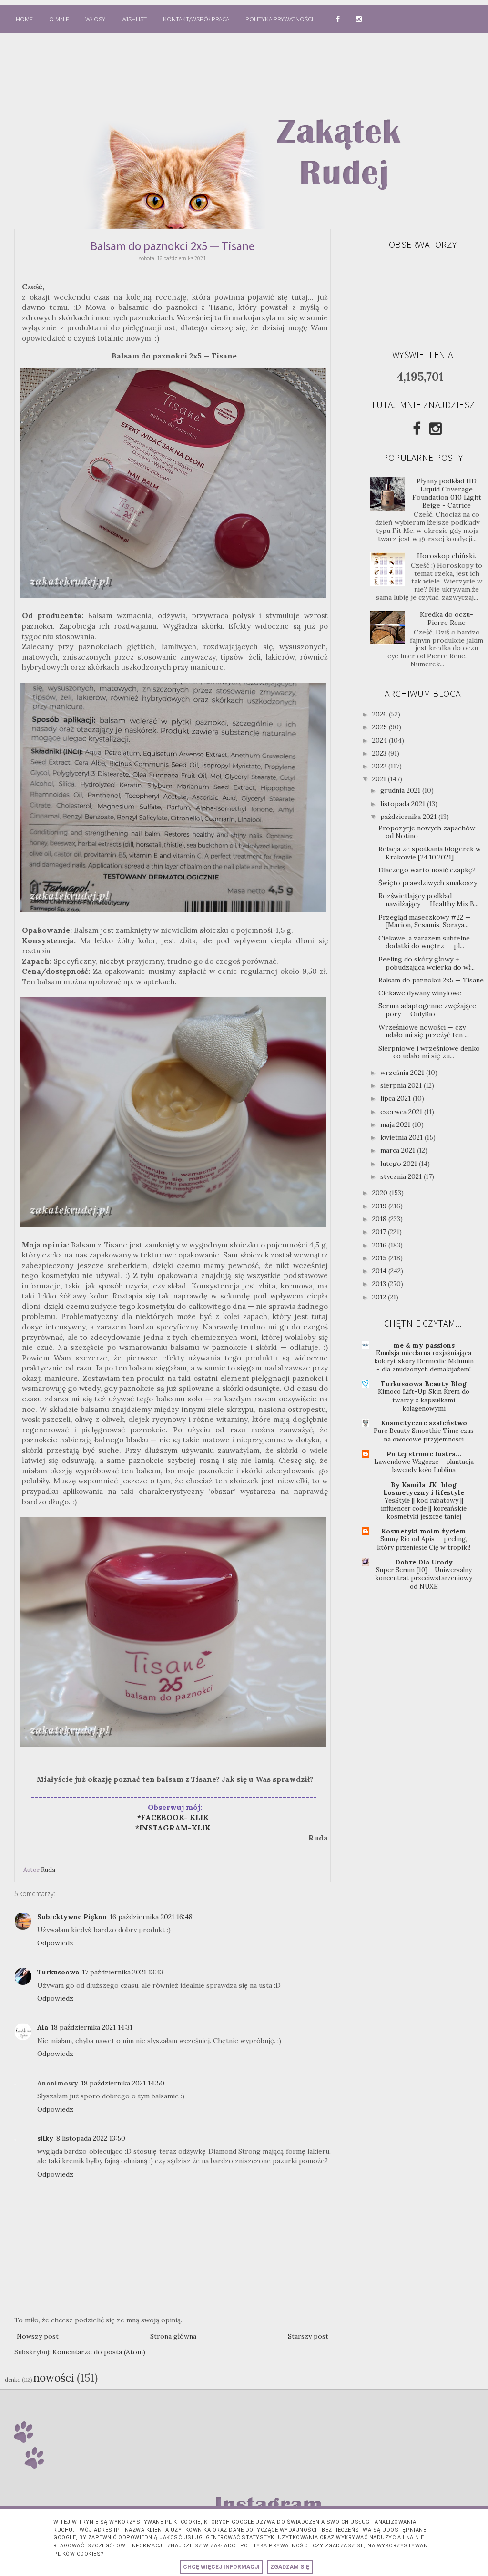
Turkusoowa (58, 1972)
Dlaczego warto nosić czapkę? (427, 870)
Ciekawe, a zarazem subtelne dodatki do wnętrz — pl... (424, 942)
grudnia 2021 (401, 790)
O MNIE (59, 19)
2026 (381, 714)
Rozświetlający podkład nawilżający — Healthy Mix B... (428, 900)
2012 (380, 1297)
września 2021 (403, 1073)
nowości (54, 2377)
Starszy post (308, 2336)
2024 (381, 740)
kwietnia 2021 (402, 1137)
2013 (380, 1284)
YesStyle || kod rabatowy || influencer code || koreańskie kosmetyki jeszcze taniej (424, 1509)
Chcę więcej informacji (221, 2567)
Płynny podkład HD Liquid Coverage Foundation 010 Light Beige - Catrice (447, 493)
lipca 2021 (396, 1098)
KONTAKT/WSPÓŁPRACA (196, 19)
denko (13, 2380)
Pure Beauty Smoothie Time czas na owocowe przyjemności (424, 1435)
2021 (380, 779)
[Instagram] (436, 429)
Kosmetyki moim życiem (424, 1531)
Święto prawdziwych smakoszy (428, 883)
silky (45, 2138)
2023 (380, 753)
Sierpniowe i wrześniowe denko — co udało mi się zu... (429, 1052)
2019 (380, 1206)
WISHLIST (134, 19)
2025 (381, 727)
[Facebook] (417, 429)
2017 (380, 1232)
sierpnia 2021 (402, 1085)
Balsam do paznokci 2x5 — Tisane (431, 980)
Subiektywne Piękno (72, 1917)
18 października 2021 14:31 (92, 2027)
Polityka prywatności (280, 19)
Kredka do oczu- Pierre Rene (447, 618)
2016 (380, 1245)
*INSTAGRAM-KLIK (176, 1828)
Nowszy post (38, 2336)
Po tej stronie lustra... (424, 1454)
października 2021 (409, 817)
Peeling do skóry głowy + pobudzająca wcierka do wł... (427, 963)
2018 (380, 1219)
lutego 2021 (400, 1164)
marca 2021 (399, 1150)
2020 (381, 1193)
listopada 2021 (404, 804)
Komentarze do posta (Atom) (99, 2352)
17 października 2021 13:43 (123, 1972)
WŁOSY (95, 19)
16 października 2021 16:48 (151, 1917)
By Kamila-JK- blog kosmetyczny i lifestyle (424, 1489)
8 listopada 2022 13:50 (91, 2138)
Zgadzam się (290, 2567)
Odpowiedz (55, 1943)
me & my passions (424, 1345)
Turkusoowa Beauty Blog (424, 1384)
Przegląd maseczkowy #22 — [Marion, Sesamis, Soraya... (425, 921)
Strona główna (173, 2336)
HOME (24, 19)
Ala (43, 2027)
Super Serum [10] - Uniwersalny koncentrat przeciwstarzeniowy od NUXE (424, 1578)
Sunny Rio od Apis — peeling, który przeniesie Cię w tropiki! (424, 1543)
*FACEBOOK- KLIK (173, 1817)
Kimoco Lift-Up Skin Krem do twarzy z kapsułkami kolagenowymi (424, 1400)
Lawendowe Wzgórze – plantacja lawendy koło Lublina (424, 1466)
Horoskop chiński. (447, 556)
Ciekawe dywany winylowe (420, 993)
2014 (380, 1271)
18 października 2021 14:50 (123, 2083)
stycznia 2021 (402, 1176)
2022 (380, 766)
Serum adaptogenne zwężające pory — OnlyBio (427, 1010)
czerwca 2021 (402, 1112)
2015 (380, 1258)
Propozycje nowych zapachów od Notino (427, 832)
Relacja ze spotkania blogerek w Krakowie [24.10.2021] (430, 853)
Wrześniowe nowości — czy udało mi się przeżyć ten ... (424, 1031)
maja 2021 (396, 1124)
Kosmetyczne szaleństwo (424, 1423)
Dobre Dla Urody (424, 1562)
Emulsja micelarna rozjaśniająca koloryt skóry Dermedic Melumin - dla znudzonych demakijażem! (424, 1361)
